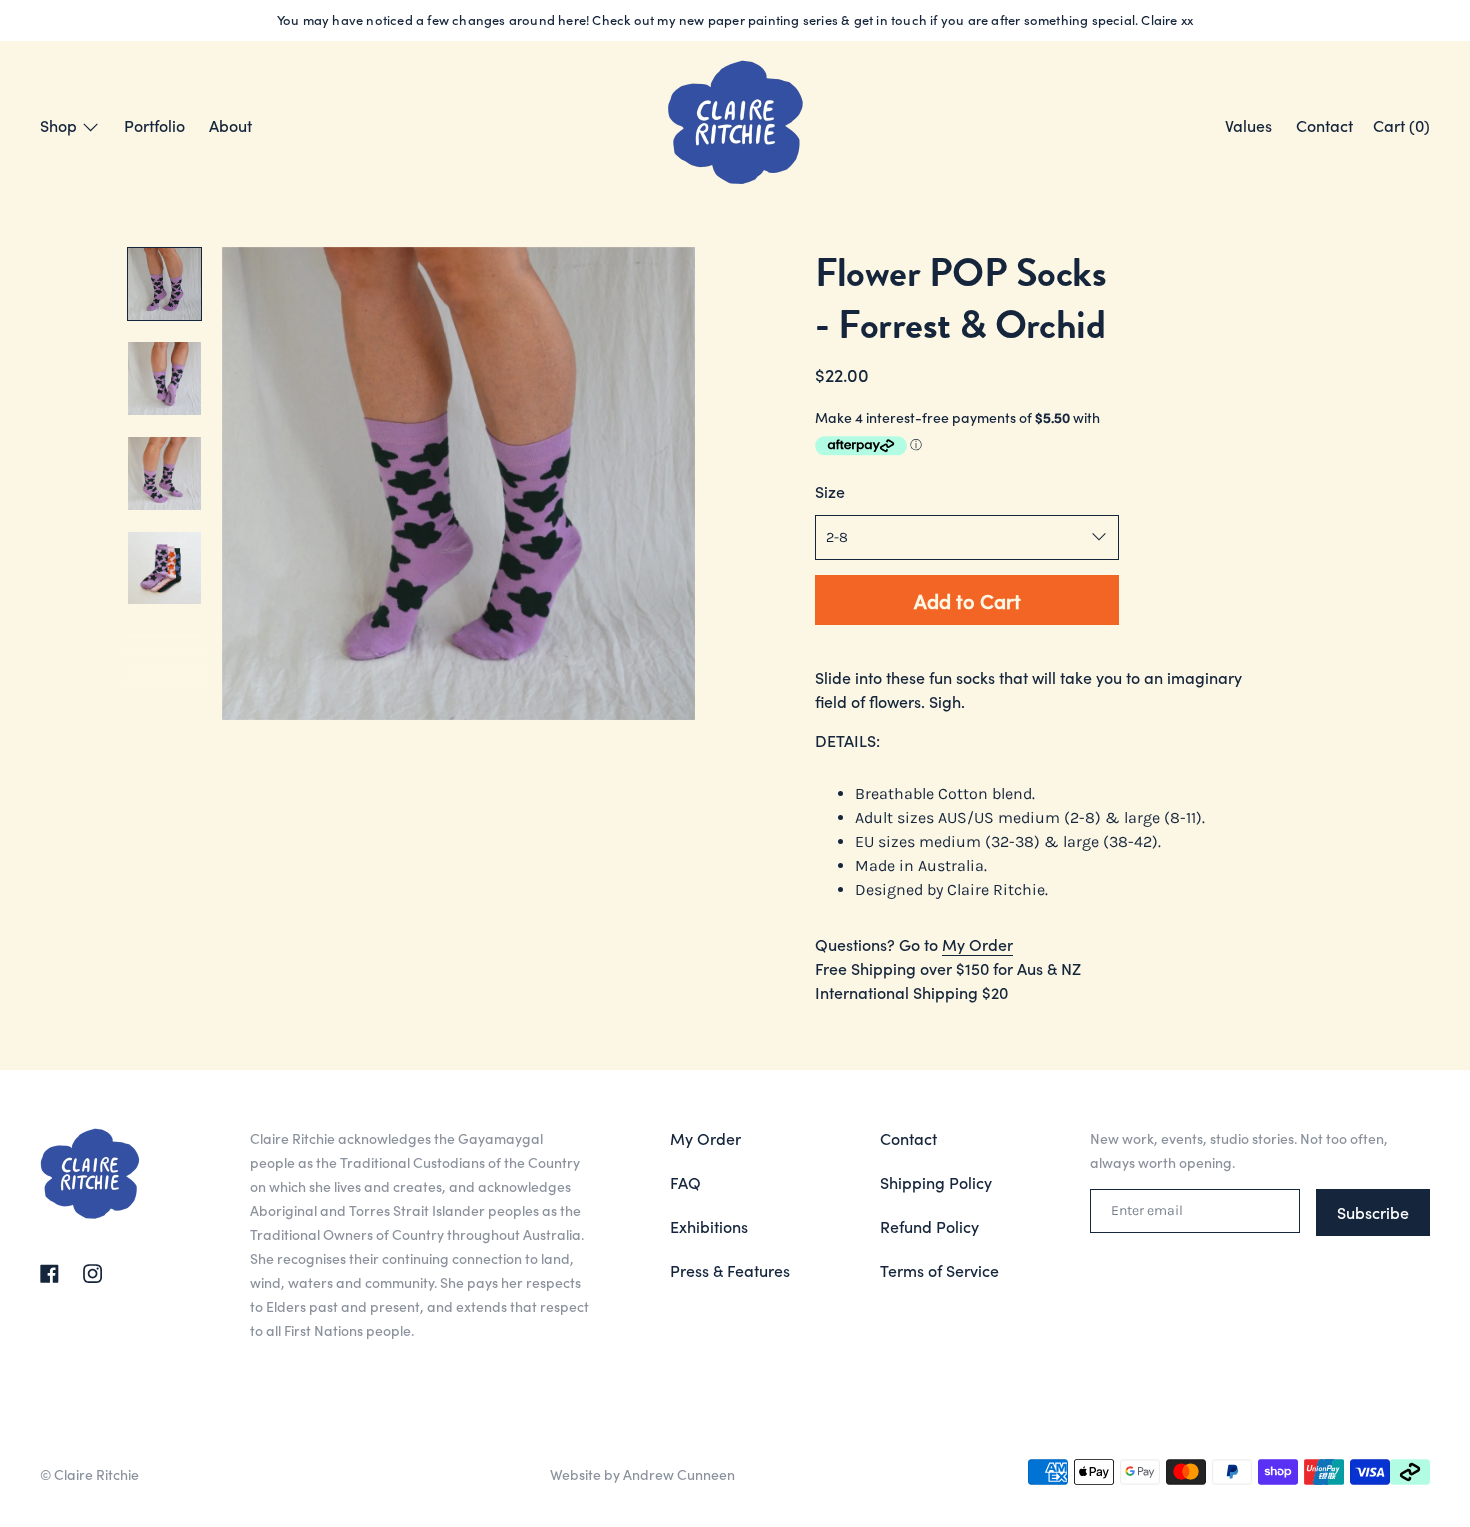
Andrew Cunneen (679, 1474)
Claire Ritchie (96, 1474)
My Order (977, 944)
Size (830, 491)
